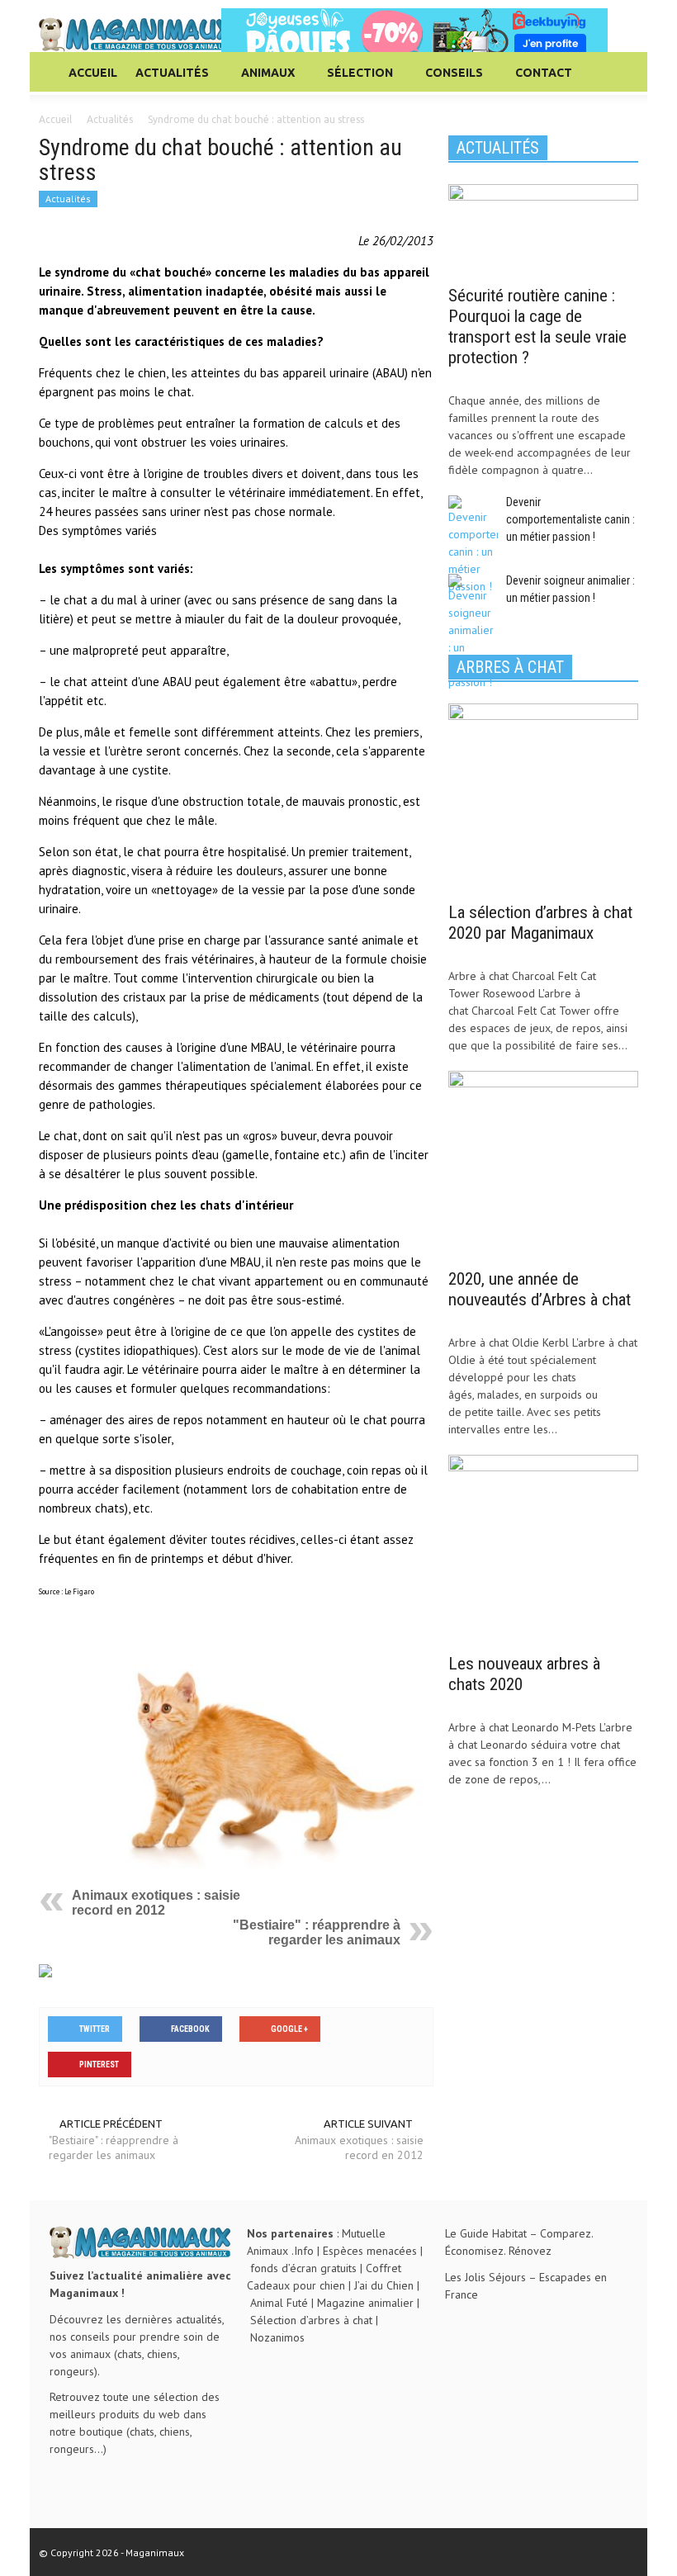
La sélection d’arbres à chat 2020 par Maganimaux (540, 923)
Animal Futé (279, 2303)
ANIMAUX (263, 80)
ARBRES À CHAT (510, 667)
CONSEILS (450, 80)
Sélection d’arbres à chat (311, 2320)
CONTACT (544, 73)
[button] (622, 72)
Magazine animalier (365, 2303)
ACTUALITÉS (168, 80)
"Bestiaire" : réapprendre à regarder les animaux (317, 1932)
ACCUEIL (93, 73)
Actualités (68, 199)
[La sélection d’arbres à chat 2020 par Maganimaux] (543, 797)
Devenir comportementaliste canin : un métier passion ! (570, 519)
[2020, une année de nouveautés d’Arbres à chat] (543, 1164)
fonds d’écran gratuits (303, 2268)
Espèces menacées (370, 2251)
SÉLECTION (355, 80)
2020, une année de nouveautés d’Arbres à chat (540, 1289)
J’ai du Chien (384, 2285)
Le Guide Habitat (486, 2233)
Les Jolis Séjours (485, 2277)
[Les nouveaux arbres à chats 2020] (543, 1549)
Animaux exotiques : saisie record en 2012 (156, 1903)
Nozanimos (277, 2337)
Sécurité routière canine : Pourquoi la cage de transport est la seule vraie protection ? (537, 327)
